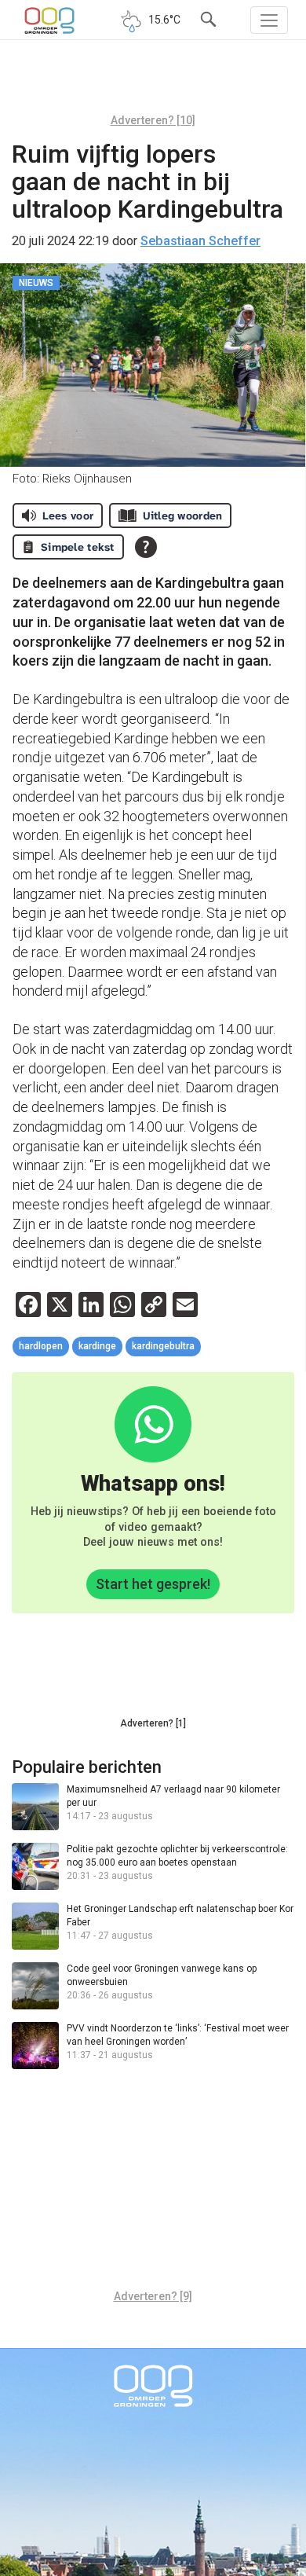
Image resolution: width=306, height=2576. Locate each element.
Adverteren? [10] (153, 120)
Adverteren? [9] (153, 2296)
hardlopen (41, 1346)
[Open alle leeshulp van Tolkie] (146, 547)
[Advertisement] (153, 83)
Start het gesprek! (153, 1584)
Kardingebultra (163, 1346)
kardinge (97, 1346)
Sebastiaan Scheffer (200, 241)
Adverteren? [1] (153, 1723)
